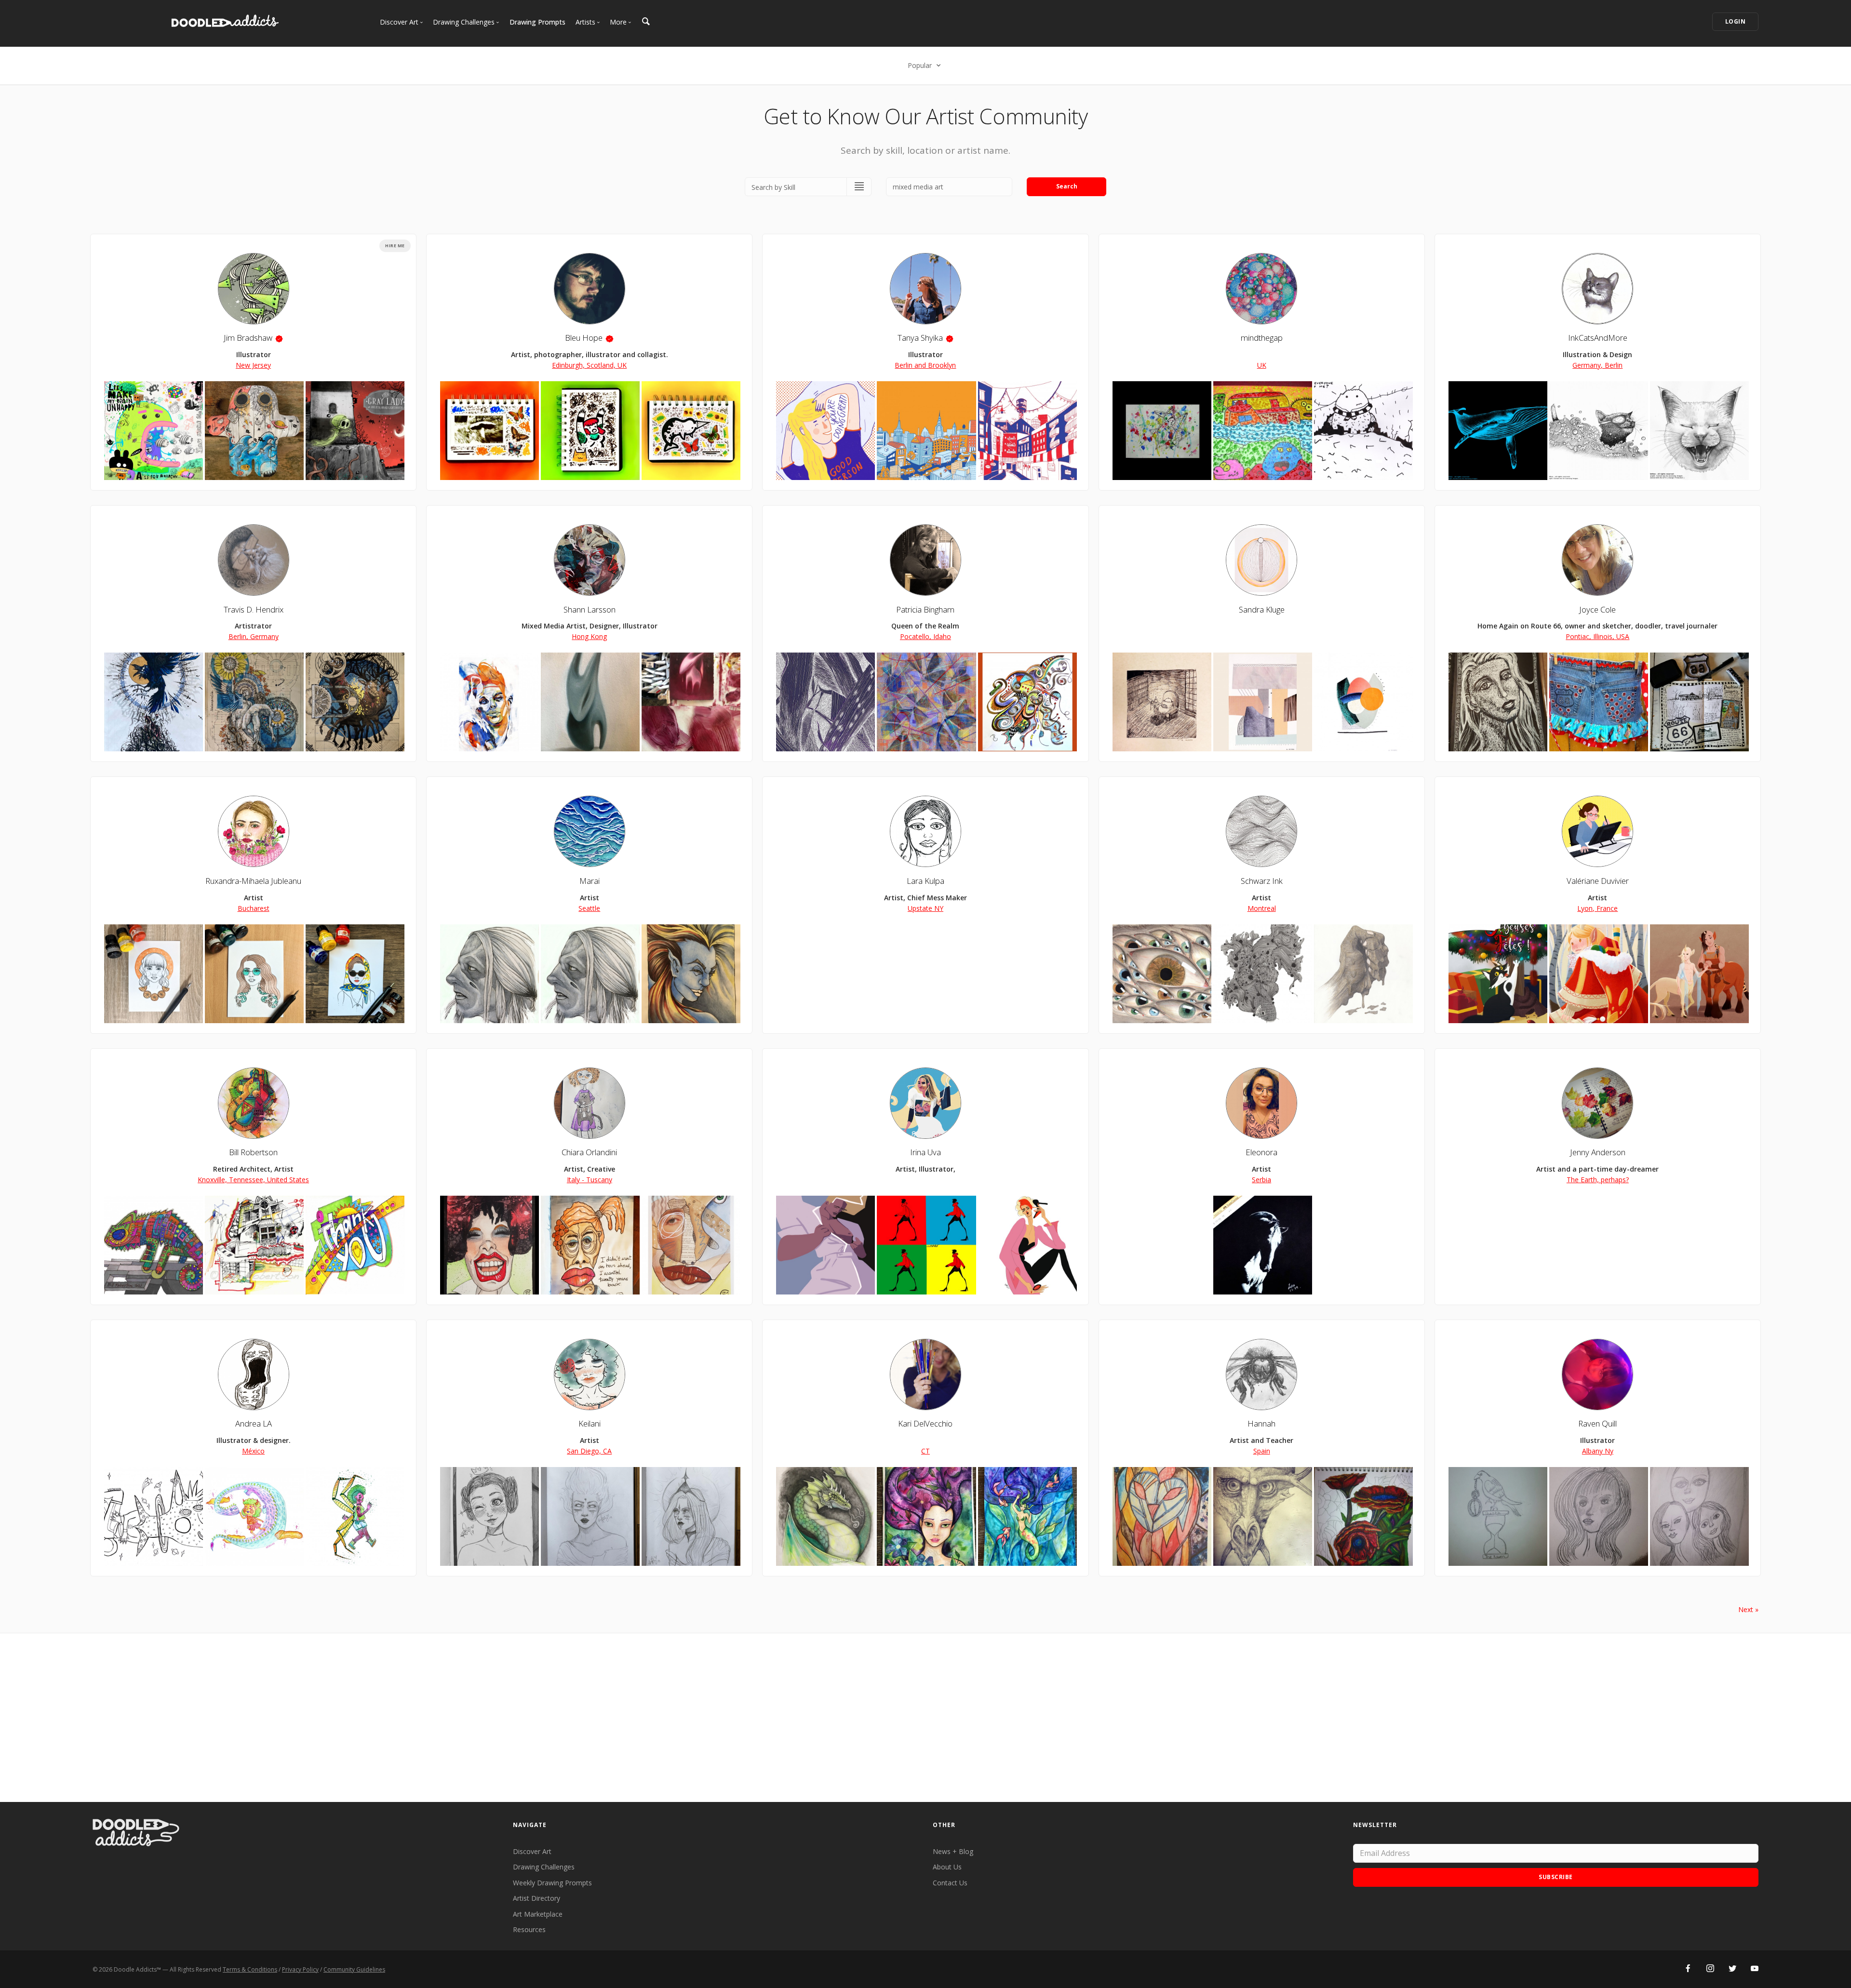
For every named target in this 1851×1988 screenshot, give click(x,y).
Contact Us (950, 1883)
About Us (947, 1867)
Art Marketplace (538, 1914)
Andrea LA (254, 1423)
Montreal (1262, 908)
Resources (529, 1929)
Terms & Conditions (250, 1969)
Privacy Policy (300, 1969)
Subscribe (1556, 1877)
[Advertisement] (925, 1718)
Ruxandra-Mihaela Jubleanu (253, 881)
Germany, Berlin (1597, 365)
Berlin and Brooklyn (925, 365)
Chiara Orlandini (589, 1152)
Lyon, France (1597, 908)
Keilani (590, 1423)
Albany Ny (1598, 1451)
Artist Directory (537, 1898)
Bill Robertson (253, 1152)
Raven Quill (1597, 1423)
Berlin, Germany (254, 636)
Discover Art (532, 1851)
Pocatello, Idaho (925, 636)
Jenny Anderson (1598, 1152)
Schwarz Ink (1262, 881)
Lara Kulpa (925, 881)
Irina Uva (925, 1152)
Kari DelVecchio (925, 1423)
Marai (590, 881)
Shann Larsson (590, 609)
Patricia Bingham (925, 609)
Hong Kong (589, 636)
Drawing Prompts (537, 22)
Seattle (589, 908)
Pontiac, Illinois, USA (1597, 636)
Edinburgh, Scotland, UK (589, 365)
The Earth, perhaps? (1598, 1180)
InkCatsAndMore (1598, 338)
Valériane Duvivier (1598, 881)
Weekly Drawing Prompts (552, 1883)
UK (1262, 365)
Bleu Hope (584, 338)
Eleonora (1261, 1152)
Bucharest (254, 908)
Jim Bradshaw (248, 338)
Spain (1262, 1451)
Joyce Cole (1597, 609)
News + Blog (953, 1851)
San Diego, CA (589, 1451)
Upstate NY (925, 908)
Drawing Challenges (544, 1867)
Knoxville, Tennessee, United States (253, 1180)
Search (1067, 186)
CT (925, 1451)
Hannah (1261, 1423)
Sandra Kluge (1262, 609)
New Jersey (253, 365)
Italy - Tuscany (590, 1180)
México (253, 1451)
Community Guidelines (354, 1969)
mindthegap (1262, 338)
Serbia (1261, 1180)
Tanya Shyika (920, 338)
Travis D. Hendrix (254, 609)
